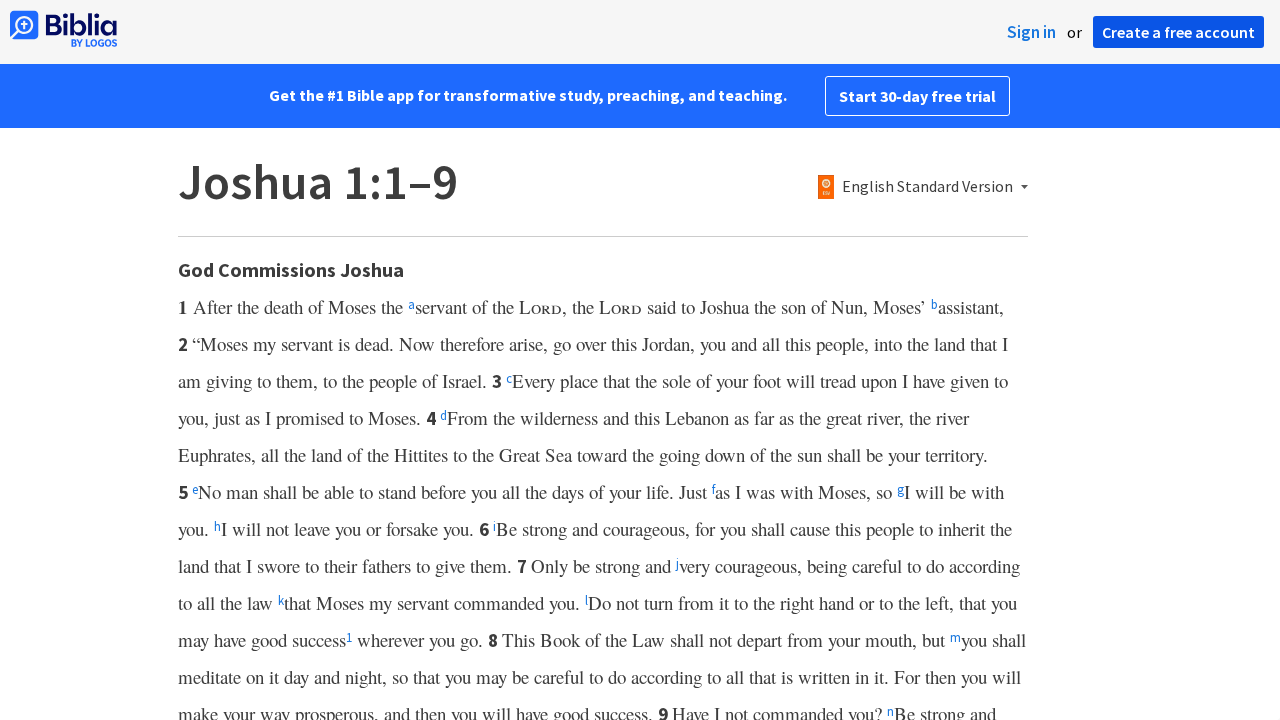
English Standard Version (927, 187)
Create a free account (1178, 32)
